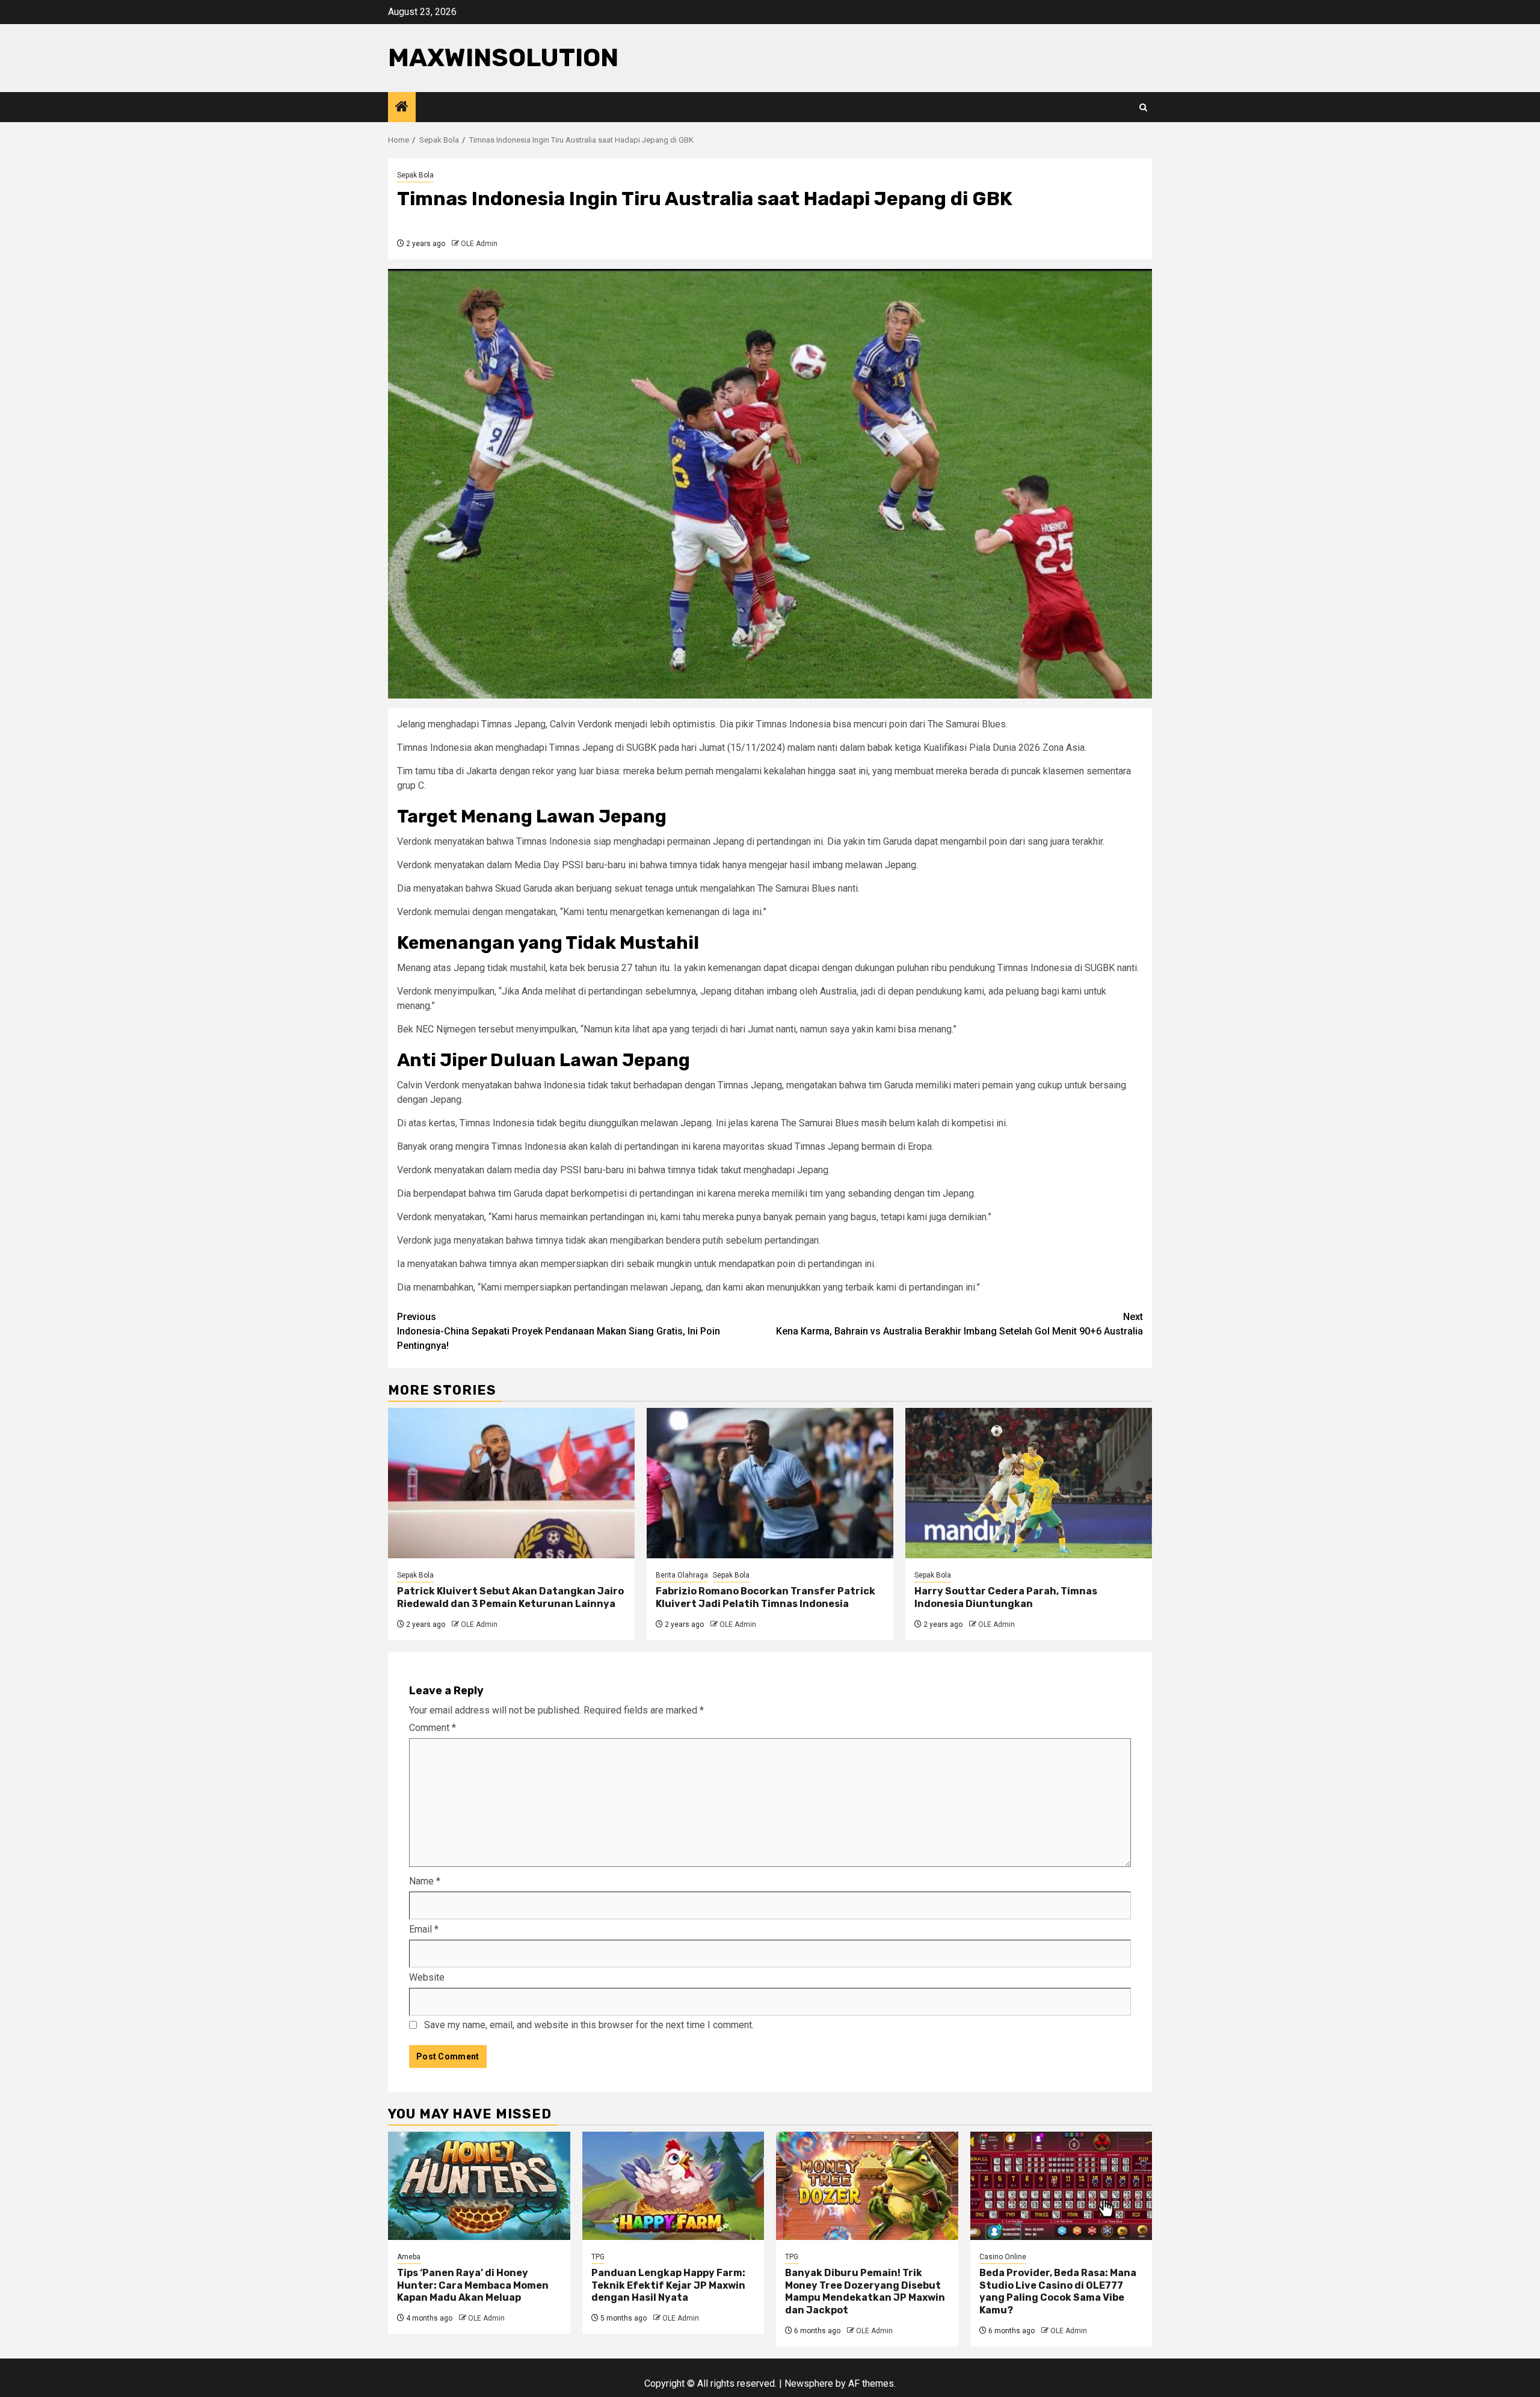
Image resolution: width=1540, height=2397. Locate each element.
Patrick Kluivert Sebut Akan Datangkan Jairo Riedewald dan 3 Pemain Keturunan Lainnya (510, 1597)
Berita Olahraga (682, 1575)
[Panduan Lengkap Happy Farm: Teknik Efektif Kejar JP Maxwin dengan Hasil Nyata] (673, 2186)
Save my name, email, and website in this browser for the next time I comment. (589, 2025)
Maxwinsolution (503, 58)
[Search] (1143, 107)
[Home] (402, 108)
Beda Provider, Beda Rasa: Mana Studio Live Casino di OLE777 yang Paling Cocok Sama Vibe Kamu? (1058, 2291)
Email (424, 1929)
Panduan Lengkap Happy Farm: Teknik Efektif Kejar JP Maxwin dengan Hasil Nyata (668, 2285)
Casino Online (1003, 2257)
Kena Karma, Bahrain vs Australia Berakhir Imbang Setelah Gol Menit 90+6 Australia (959, 1324)
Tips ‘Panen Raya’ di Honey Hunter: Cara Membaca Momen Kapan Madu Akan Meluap (473, 2285)
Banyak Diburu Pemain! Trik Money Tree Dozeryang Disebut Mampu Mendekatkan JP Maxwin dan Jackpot (865, 2291)
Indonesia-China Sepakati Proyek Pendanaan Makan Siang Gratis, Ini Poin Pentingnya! (559, 1331)
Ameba (409, 2257)
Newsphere (809, 2383)
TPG (598, 2257)
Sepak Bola (415, 175)
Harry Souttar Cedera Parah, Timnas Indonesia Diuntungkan (1006, 1597)
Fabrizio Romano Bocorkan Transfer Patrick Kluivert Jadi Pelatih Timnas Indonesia (765, 1597)
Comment (433, 1728)
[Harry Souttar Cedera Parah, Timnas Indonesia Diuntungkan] (1029, 1483)
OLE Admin (479, 244)
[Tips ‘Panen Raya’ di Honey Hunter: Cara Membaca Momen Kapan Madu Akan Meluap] (479, 2186)
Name (425, 1881)
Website (427, 1977)
